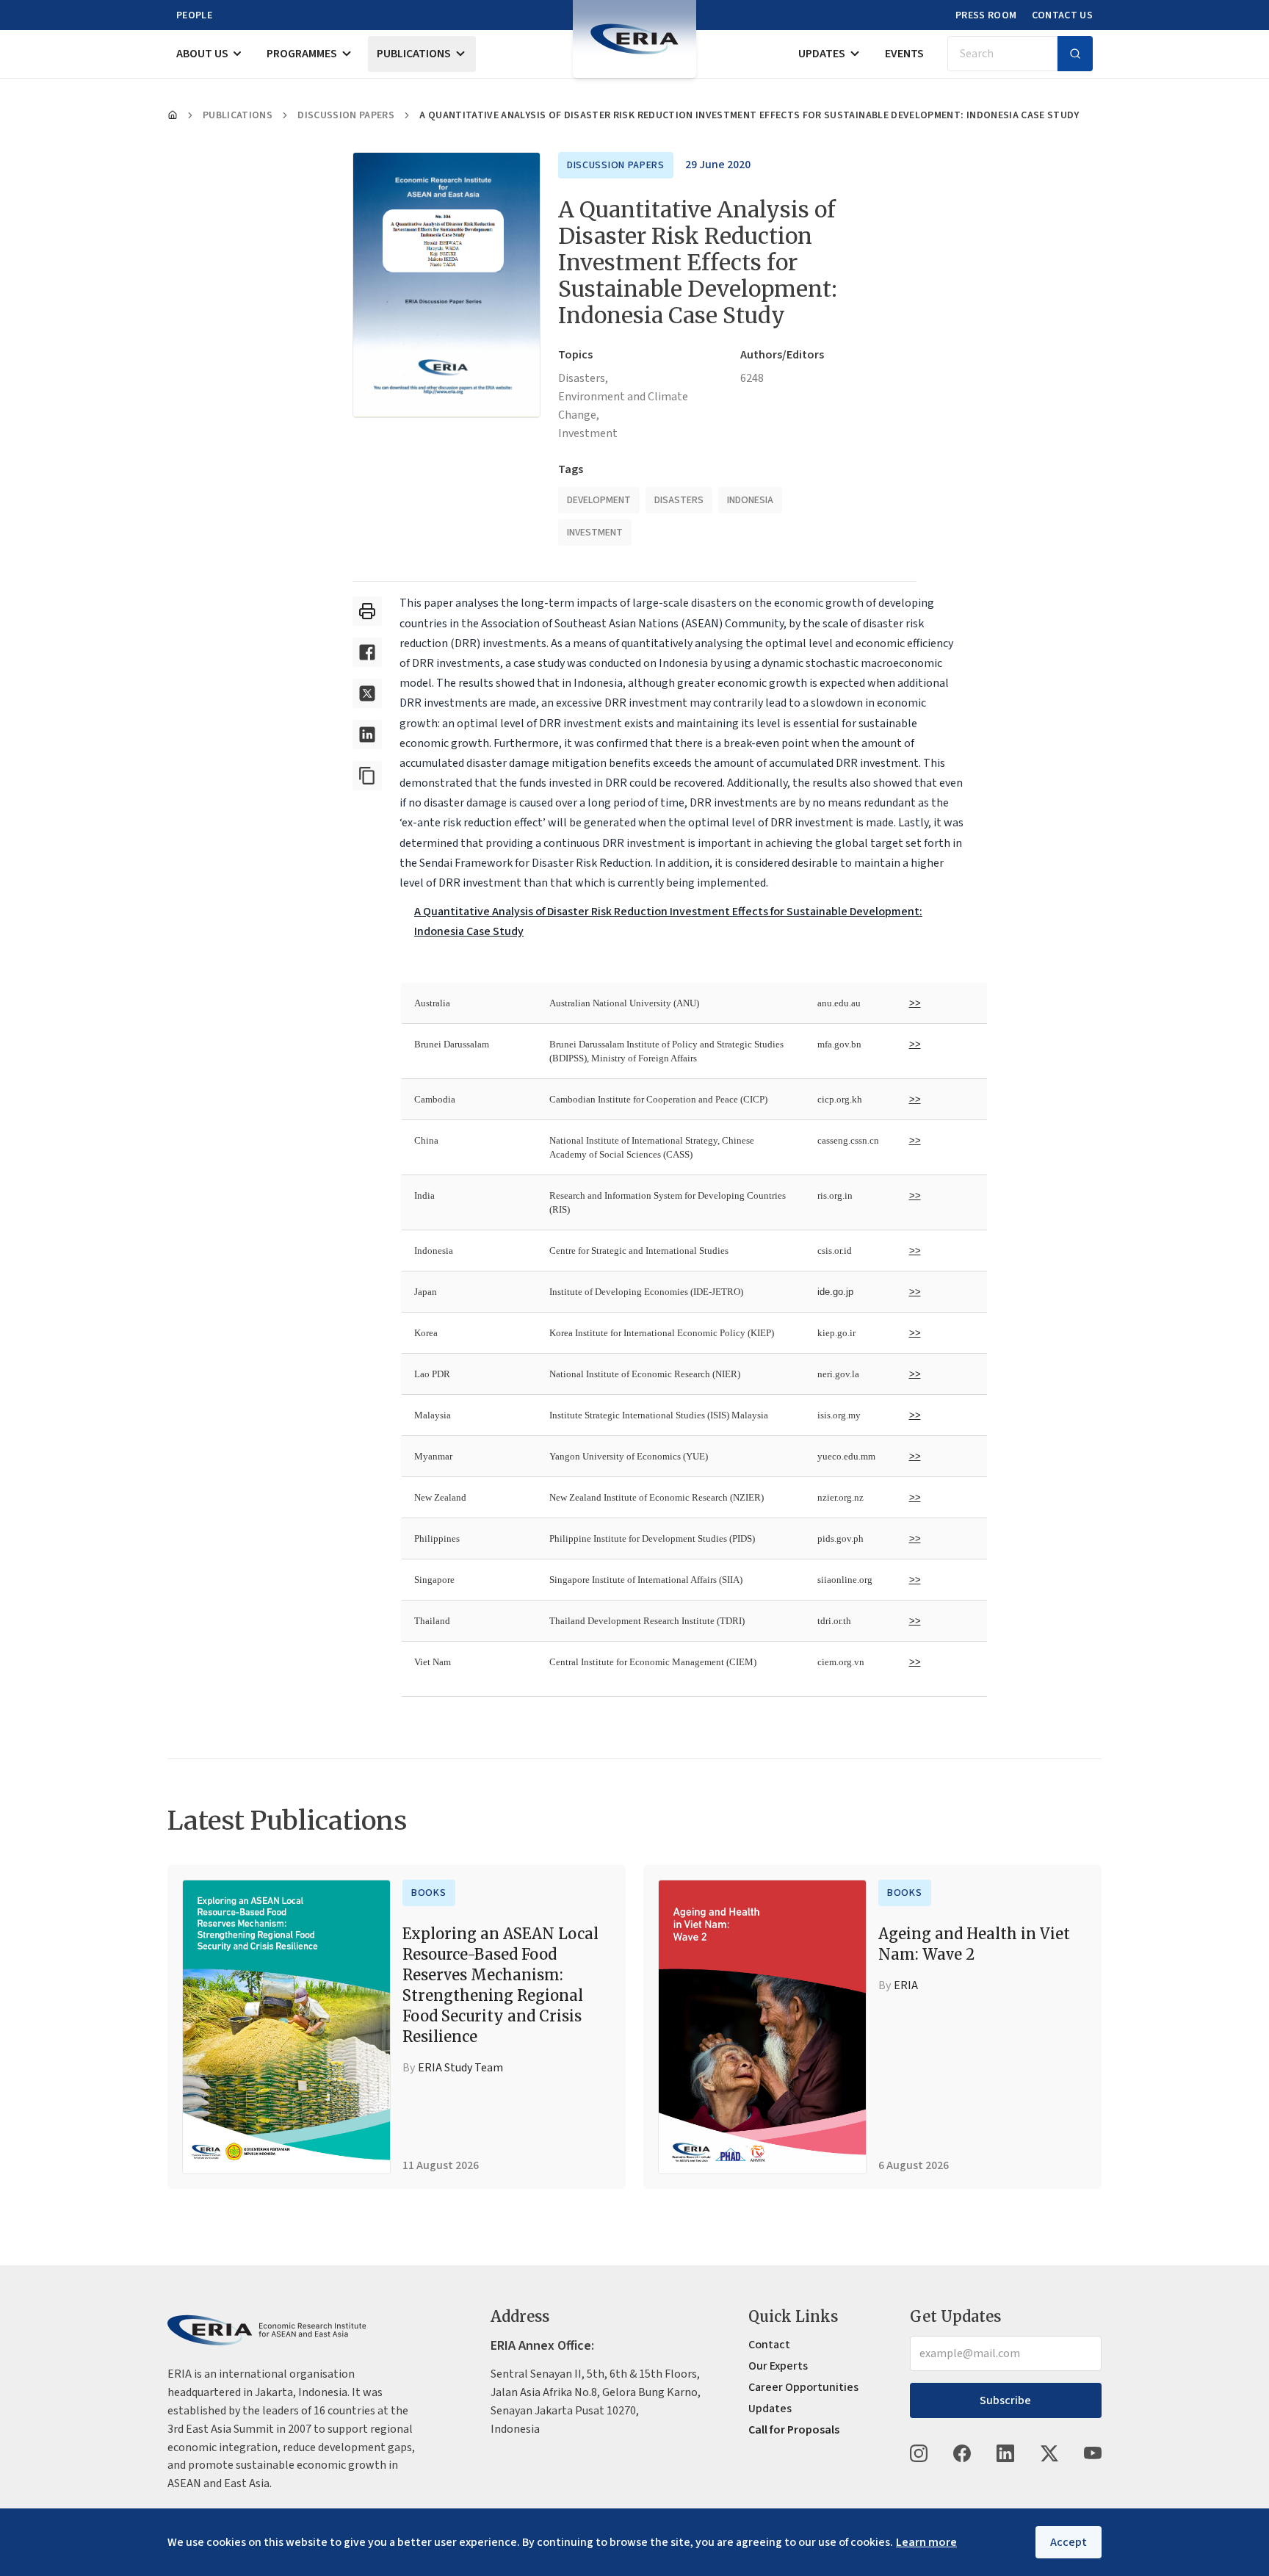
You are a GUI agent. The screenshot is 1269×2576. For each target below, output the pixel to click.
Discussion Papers (346, 115)
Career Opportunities (803, 2387)
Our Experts (778, 2366)
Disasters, (583, 378)
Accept (1069, 2542)
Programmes (302, 54)
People (194, 15)
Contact (769, 2345)
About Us (202, 54)
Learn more (926, 2542)
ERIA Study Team (460, 2068)
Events (904, 54)
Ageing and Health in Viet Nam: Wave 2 (974, 1944)
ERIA (906, 1985)
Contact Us (1063, 15)
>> (915, 1003)
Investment (588, 433)
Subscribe (1005, 2400)
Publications (414, 54)
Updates (822, 54)
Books (429, 1893)
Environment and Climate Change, (623, 406)
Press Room (986, 15)
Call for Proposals (794, 2430)
